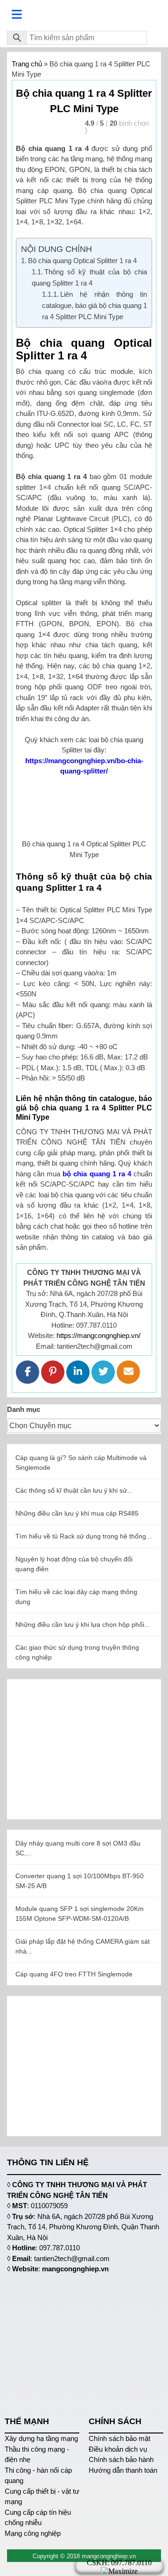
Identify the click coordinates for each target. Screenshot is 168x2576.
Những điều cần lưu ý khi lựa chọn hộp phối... (83, 1624)
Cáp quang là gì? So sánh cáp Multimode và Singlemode (81, 1463)
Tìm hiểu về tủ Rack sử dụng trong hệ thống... (84, 1536)
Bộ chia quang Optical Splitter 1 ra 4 (82, 261)
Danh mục (24, 1409)
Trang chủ (27, 64)
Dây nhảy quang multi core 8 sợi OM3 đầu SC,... (78, 1848)
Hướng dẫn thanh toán (123, 2470)
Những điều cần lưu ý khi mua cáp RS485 (77, 1513)
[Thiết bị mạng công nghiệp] (84, 15)
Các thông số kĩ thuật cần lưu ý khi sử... (74, 1490)
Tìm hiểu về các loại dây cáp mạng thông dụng (76, 1597)
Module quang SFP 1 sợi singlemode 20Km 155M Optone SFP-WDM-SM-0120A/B (80, 1914)
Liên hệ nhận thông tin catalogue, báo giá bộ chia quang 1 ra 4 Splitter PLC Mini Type (94, 305)
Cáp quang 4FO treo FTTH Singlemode (74, 1974)
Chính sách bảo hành (121, 2459)
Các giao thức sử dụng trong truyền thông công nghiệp (77, 1652)
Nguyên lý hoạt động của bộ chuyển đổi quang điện (74, 1564)
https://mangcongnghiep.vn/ (98, 1335)
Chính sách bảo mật (119, 2438)
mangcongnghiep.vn (75, 2269)
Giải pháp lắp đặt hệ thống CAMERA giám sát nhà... (83, 1946)
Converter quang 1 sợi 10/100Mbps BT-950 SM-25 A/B (80, 1881)
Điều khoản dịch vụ (118, 2449)
